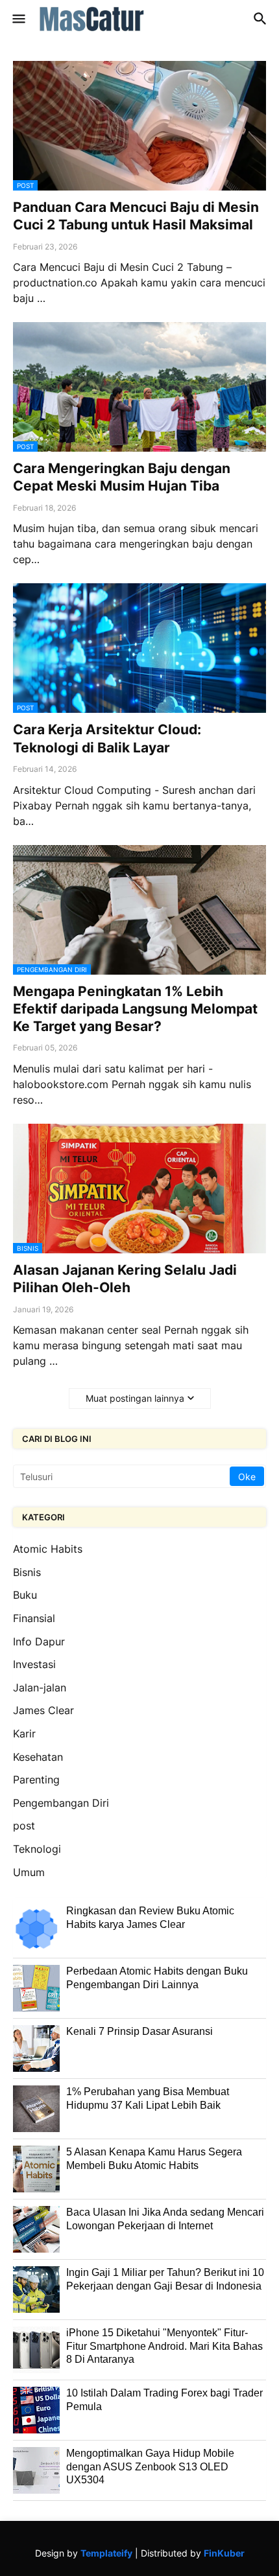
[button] (18, 19)
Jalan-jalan (40, 1688)
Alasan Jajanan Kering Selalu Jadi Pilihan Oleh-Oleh (125, 1279)
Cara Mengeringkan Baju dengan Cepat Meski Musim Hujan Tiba (122, 477)
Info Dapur (39, 1642)
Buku (25, 1595)
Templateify (106, 2553)
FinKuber (224, 2553)
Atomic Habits (48, 1549)
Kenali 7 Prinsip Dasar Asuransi (139, 2031)
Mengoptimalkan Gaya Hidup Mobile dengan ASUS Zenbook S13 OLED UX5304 (150, 2466)
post (24, 1826)
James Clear (43, 1710)
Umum (29, 1872)
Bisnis (27, 1572)
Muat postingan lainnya (135, 1398)
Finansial (34, 1618)
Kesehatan (38, 1757)
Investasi (34, 1664)
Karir (24, 1734)
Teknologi (37, 1849)
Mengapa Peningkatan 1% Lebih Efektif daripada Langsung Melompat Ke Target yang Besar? (135, 1009)
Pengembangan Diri (61, 1803)
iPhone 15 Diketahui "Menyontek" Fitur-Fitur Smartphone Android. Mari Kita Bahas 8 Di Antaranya (164, 2346)
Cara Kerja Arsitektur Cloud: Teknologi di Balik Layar (107, 738)
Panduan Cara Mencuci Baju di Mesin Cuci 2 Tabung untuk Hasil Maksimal (136, 216)
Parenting (36, 1780)
